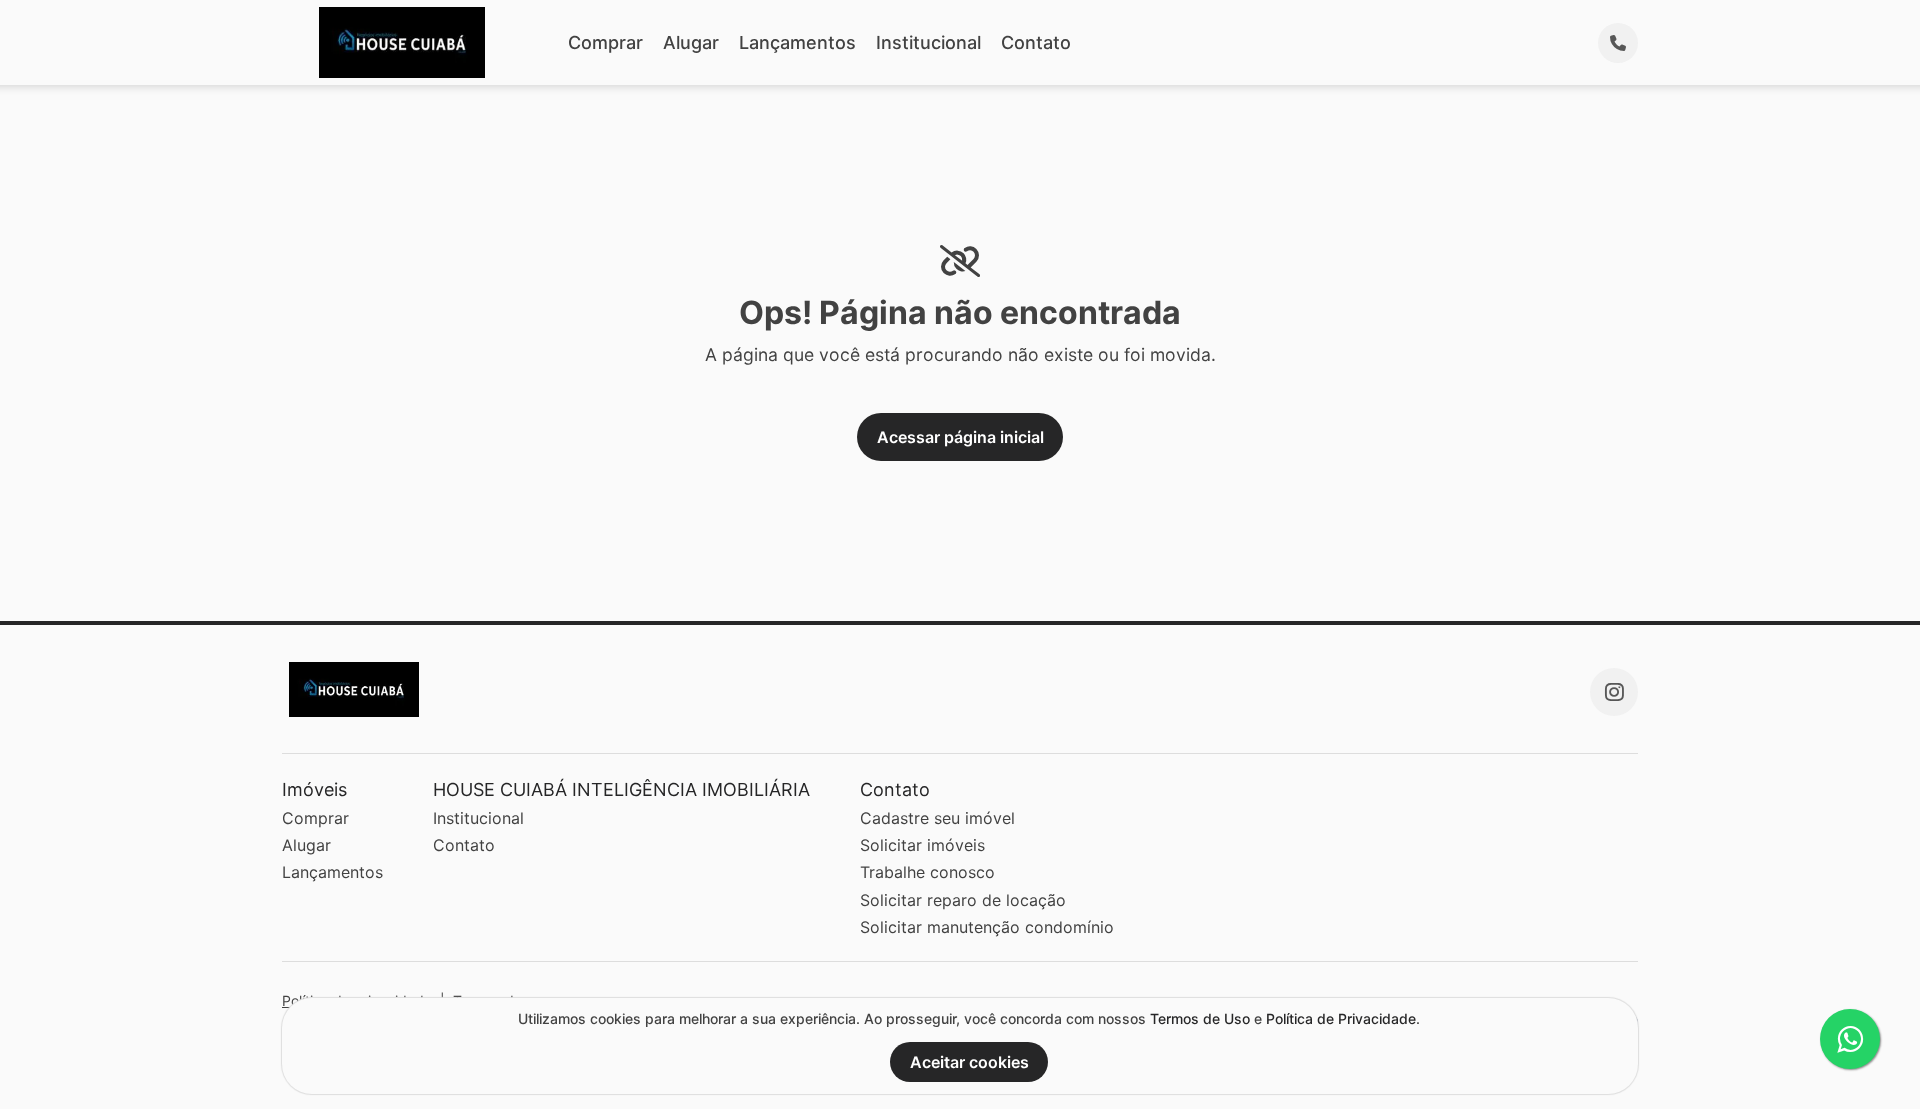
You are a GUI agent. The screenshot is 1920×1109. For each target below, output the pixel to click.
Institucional (928, 42)
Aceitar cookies (969, 1062)
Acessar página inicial (960, 437)
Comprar (605, 42)
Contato (1036, 42)
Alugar (691, 42)
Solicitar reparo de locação (963, 900)
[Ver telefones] (1618, 43)
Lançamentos (797, 42)
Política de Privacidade (1341, 1018)
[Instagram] (1614, 692)
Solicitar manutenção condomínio (987, 927)
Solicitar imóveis (922, 845)
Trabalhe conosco (927, 872)
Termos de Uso (1200, 1018)
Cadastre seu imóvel (937, 818)
